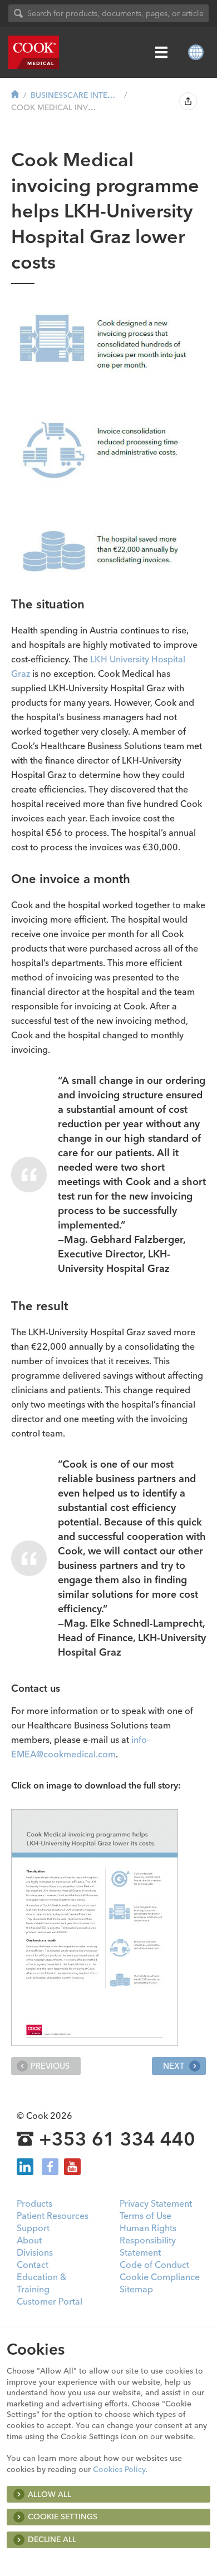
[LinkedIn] (25, 2167)
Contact (33, 2265)
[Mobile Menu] (161, 52)
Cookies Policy (119, 2469)
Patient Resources (53, 2216)
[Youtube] (72, 2167)
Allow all (50, 2494)
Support (33, 2228)
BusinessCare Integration (75, 95)
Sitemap (136, 2289)
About (29, 2240)
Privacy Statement (156, 2203)
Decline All (52, 2539)
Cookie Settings (63, 2516)
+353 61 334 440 (117, 2139)
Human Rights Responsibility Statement (148, 2240)
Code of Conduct (154, 2265)
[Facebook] (50, 2167)
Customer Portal (50, 2301)
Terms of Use (146, 2216)
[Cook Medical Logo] (34, 52)
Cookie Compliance (160, 2277)
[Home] (15, 95)
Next (175, 2066)
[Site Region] (196, 52)
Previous (50, 2066)
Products (34, 2203)
